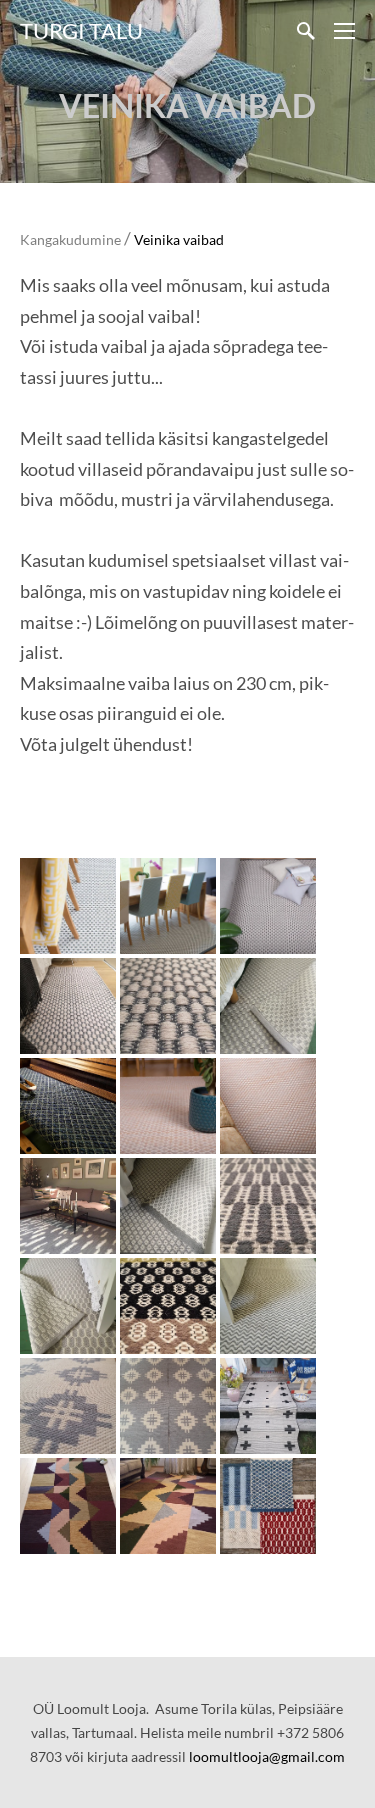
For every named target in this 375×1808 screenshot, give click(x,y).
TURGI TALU (81, 30)
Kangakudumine (70, 239)
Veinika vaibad (179, 239)
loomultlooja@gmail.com (267, 1756)
